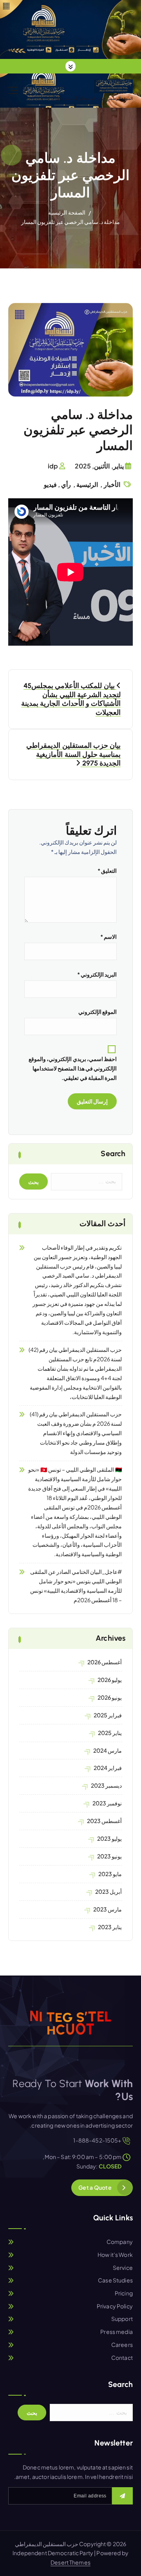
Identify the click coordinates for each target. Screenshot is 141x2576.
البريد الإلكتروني (97, 974)
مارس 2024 (108, 1750)
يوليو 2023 (109, 1838)
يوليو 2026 (110, 1680)
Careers (122, 2345)
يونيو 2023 (109, 1856)
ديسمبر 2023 (106, 1785)
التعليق (107, 870)
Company (120, 2242)
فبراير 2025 (108, 1715)
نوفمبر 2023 (107, 1803)
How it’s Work (115, 2255)
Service (123, 2268)
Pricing (124, 2293)
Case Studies (115, 2280)
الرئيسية (87, 484)
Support (122, 2319)
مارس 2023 (108, 1909)
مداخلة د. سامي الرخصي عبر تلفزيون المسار (71, 222)
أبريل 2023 (108, 1891)
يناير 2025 (110, 1733)
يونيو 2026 (110, 1697)
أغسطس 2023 (104, 1821)
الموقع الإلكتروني (98, 1012)
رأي (66, 484)
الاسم (108, 936)
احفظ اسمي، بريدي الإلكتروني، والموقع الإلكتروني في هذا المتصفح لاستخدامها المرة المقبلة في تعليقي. (73, 1068)
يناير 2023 (110, 1927)
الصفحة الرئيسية (67, 212)
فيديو (50, 484)
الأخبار (112, 484)
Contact (122, 2358)
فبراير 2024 (108, 1768)
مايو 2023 (110, 1874)
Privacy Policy (115, 2306)
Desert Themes (70, 2562)
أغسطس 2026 (105, 1662)
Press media (117, 2332)
